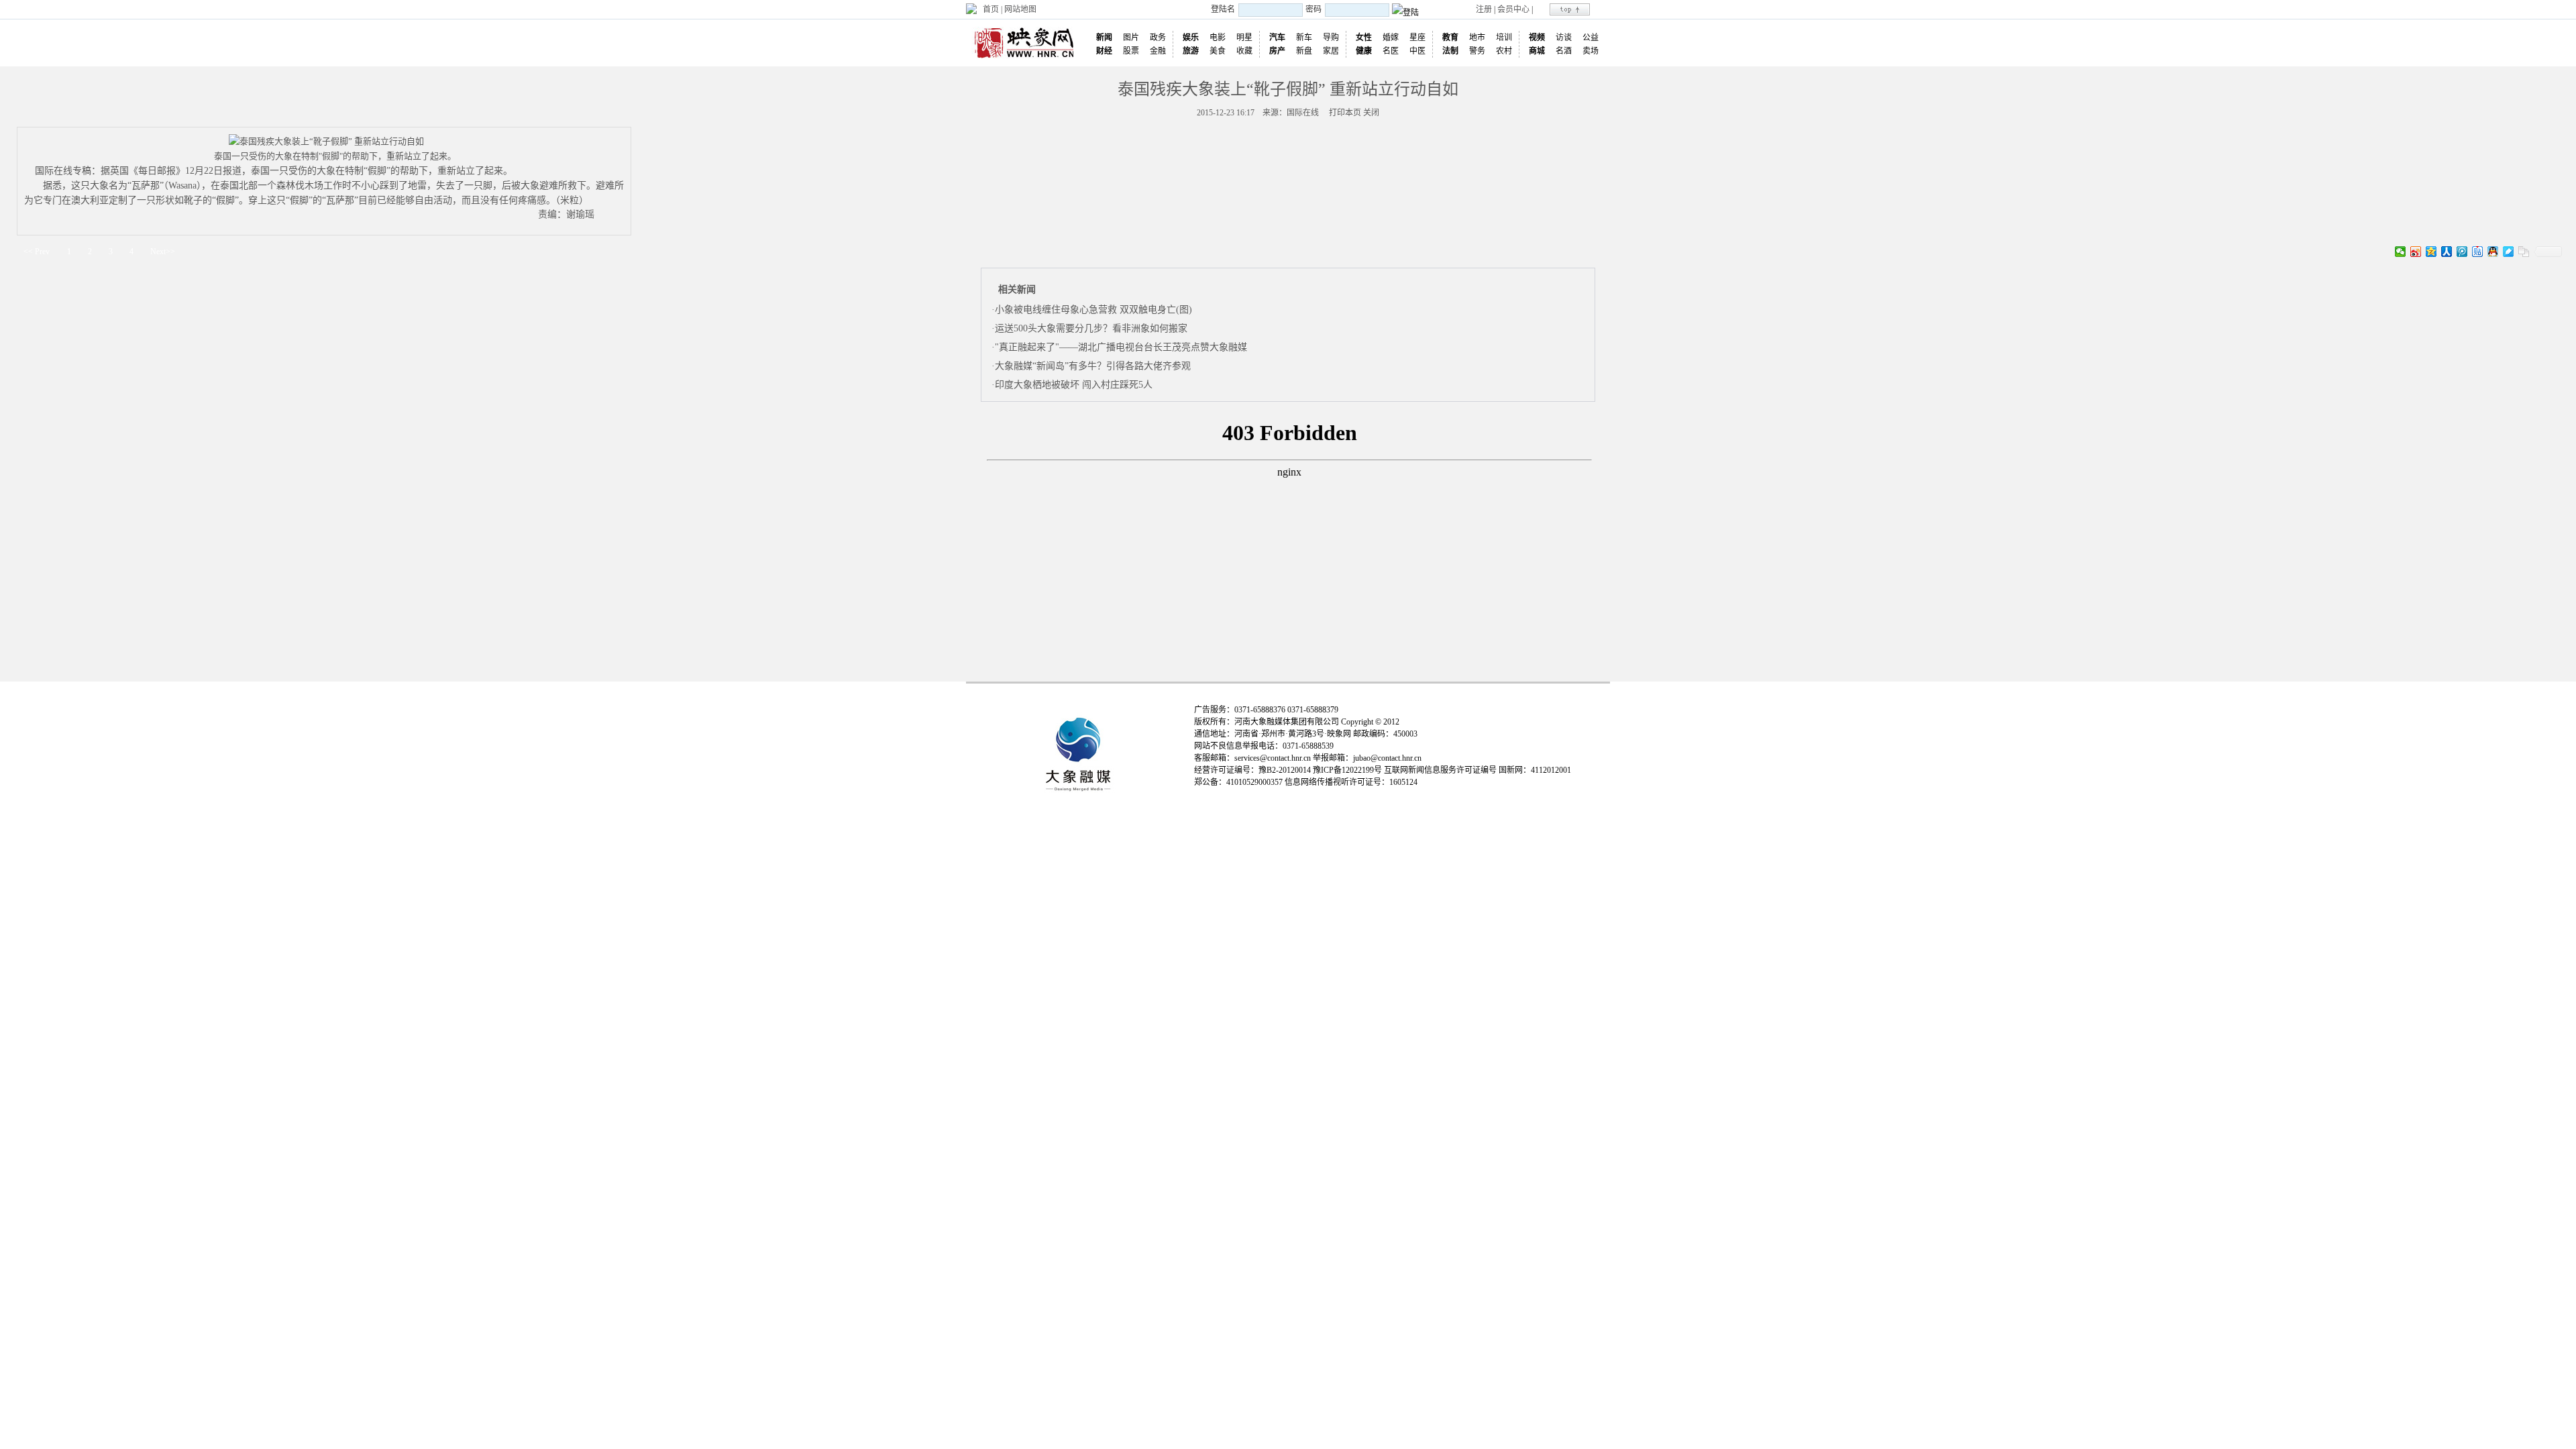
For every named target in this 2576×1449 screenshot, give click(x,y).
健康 (1364, 51)
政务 (1158, 38)
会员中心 (1513, 9)
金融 (1158, 51)
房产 (1277, 51)
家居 (1331, 51)
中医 (1417, 51)
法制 (1450, 51)
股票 (1131, 51)
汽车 (1277, 38)
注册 (1484, 9)
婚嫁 (1391, 38)
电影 (1218, 38)
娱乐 (1191, 38)
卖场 (1591, 51)
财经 (1104, 51)
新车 (1304, 38)
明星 (1244, 38)
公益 (1591, 38)
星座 (1417, 38)
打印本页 (1345, 113)
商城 (1537, 51)
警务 (1477, 51)
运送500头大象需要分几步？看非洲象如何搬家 (1091, 328)
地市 (1477, 38)
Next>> (163, 252)
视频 (1537, 38)
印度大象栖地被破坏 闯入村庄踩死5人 (1074, 385)
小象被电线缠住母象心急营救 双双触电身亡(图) (1093, 310)
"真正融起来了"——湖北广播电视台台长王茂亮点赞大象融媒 (1121, 347)
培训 (1504, 38)
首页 (991, 9)
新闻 (1104, 38)
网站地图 (1020, 9)
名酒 (1564, 51)
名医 (1391, 51)
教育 (1450, 38)
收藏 (1244, 51)
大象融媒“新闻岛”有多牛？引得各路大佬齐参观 (1093, 366)
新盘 (1304, 51)
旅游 (1191, 51)
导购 (1331, 38)
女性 (1364, 38)
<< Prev (37, 252)
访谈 (1564, 38)
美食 (1218, 51)
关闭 (1371, 113)
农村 (1504, 51)
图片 (1131, 38)
